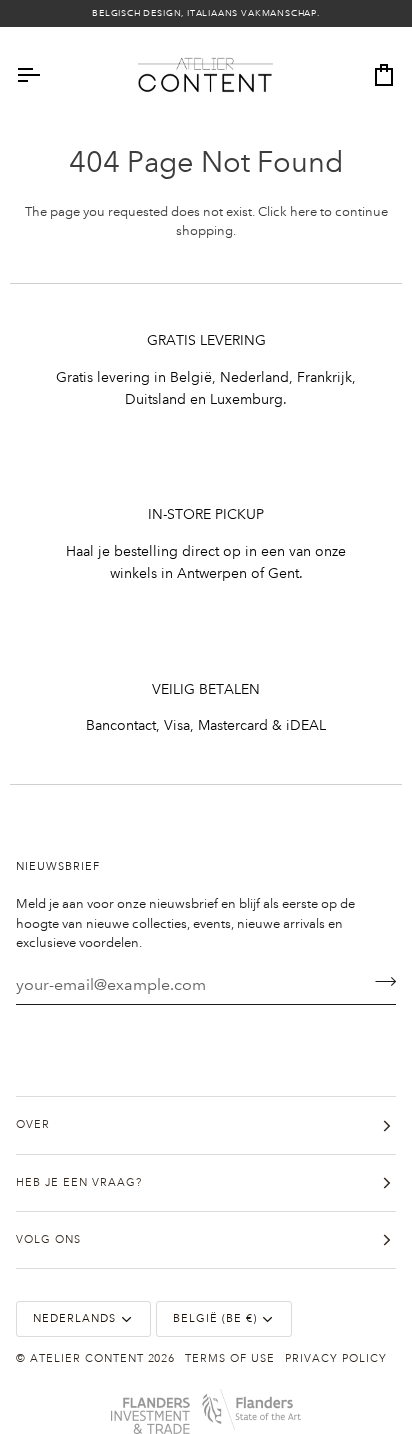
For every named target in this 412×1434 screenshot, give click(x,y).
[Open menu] (46, 75)
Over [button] (33, 1125)
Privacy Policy (336, 1359)
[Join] (379, 982)
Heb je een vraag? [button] (79, 1183)
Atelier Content (87, 1359)
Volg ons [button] (48, 1240)
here (303, 212)
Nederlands (74, 1319)
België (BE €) (215, 1319)
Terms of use (230, 1359)
